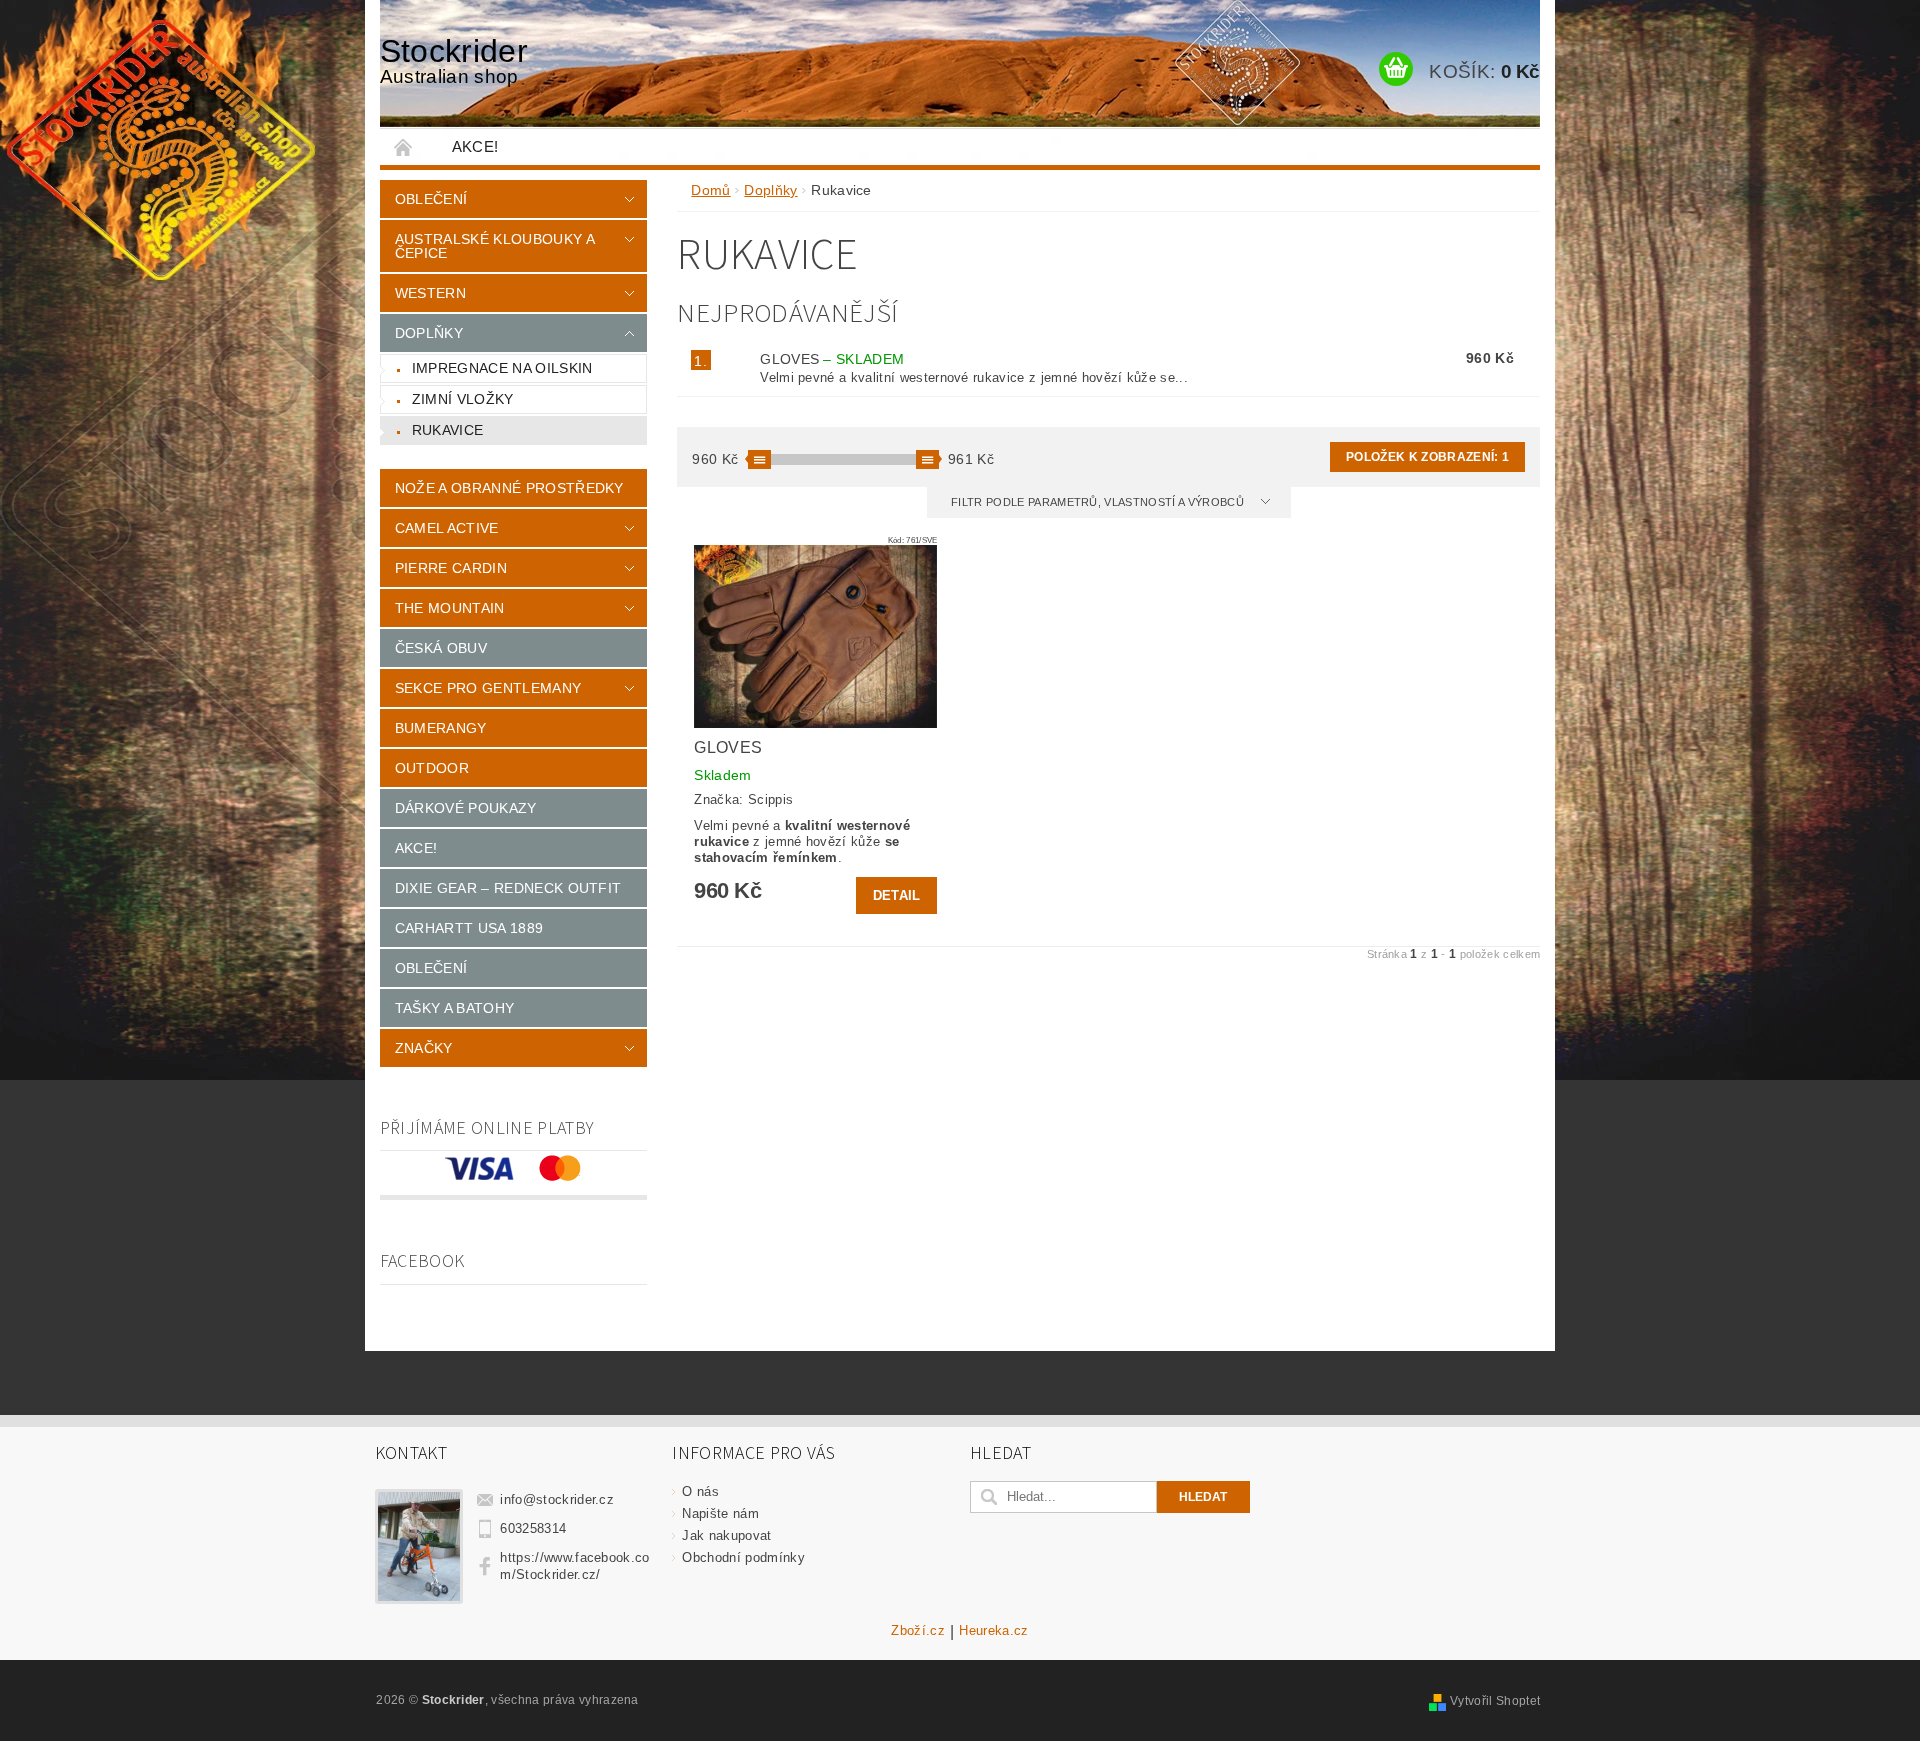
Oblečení (431, 199)
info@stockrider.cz (557, 1499)
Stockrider (454, 60)
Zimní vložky (463, 399)
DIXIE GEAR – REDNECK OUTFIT (508, 888)
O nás (700, 1491)
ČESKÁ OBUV (441, 648)
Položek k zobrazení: (1427, 457)
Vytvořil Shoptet (1495, 1701)
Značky (424, 1048)
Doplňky (429, 333)
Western (430, 293)
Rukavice (448, 430)
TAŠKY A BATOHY (454, 1008)
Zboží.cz (918, 1631)
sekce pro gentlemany (488, 688)
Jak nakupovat (726, 1535)
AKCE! (475, 146)
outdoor (432, 768)
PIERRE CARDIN (451, 568)
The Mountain (450, 608)
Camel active (447, 528)
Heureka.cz (993, 1631)
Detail (897, 895)
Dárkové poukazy (466, 808)
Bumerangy (441, 728)
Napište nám (720, 1513)
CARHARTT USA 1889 (469, 928)
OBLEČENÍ (431, 968)
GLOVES (832, 359)
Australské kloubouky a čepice (494, 246)
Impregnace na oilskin (502, 368)
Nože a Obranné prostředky (509, 488)
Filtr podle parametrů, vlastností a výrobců (1099, 502)
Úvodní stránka (404, 146)
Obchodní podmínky (743, 1557)
